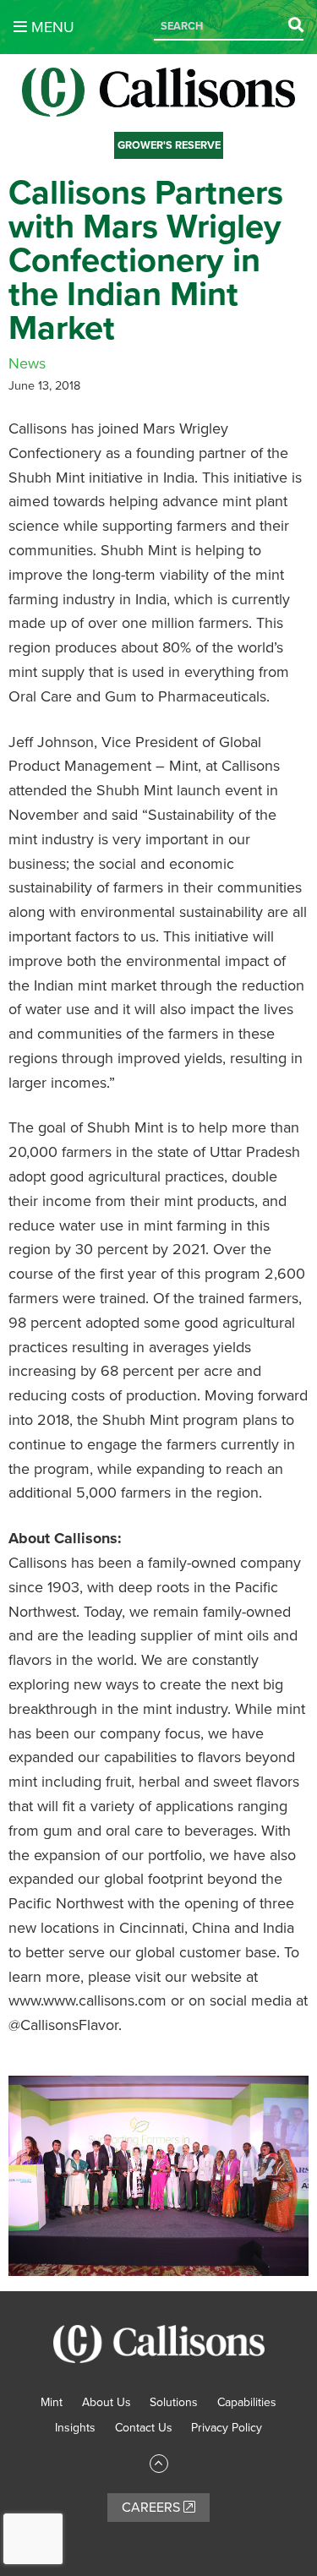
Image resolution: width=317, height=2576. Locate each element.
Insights (75, 2428)
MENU (51, 27)
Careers (153, 2508)
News (27, 363)
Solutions (174, 2402)
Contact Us (144, 2428)
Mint (52, 2402)
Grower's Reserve (169, 145)
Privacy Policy (227, 2428)
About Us (107, 2402)
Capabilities (247, 2402)
